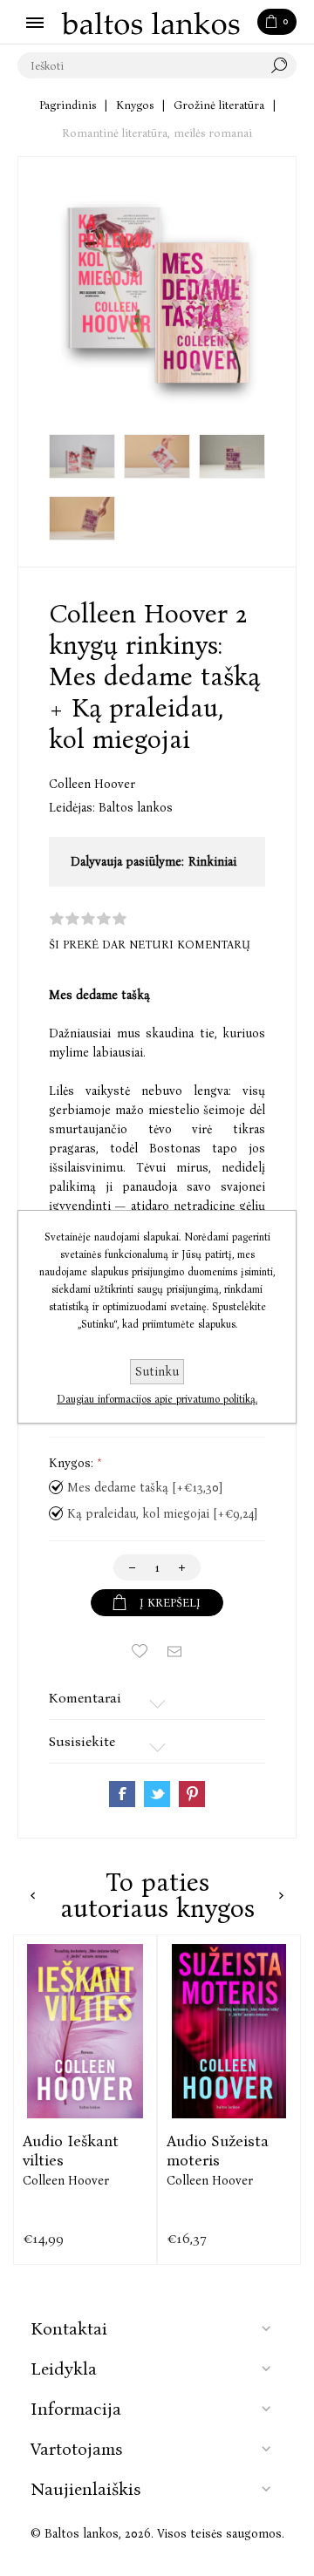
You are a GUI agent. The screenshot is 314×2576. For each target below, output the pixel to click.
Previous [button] (33, 1896)
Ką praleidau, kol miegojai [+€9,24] (162, 1514)
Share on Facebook (122, 1794)
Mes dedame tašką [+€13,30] (145, 1488)
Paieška (283, 65)
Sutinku (157, 1372)
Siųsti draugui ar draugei (174, 1651)
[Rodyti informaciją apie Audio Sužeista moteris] (229, 2031)
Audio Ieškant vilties (71, 2151)
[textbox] (140, 65)
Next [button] (281, 1896)
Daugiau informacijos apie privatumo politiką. (157, 1399)
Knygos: (73, 1463)
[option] (85, 2100)
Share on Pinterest (192, 1794)
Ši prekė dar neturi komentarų (150, 945)
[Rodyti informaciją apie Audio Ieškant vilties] (85, 2031)
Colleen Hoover (92, 784)
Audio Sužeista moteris (218, 2151)
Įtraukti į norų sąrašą (140, 1651)
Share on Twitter (157, 1794)
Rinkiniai (212, 862)
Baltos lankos (136, 808)
